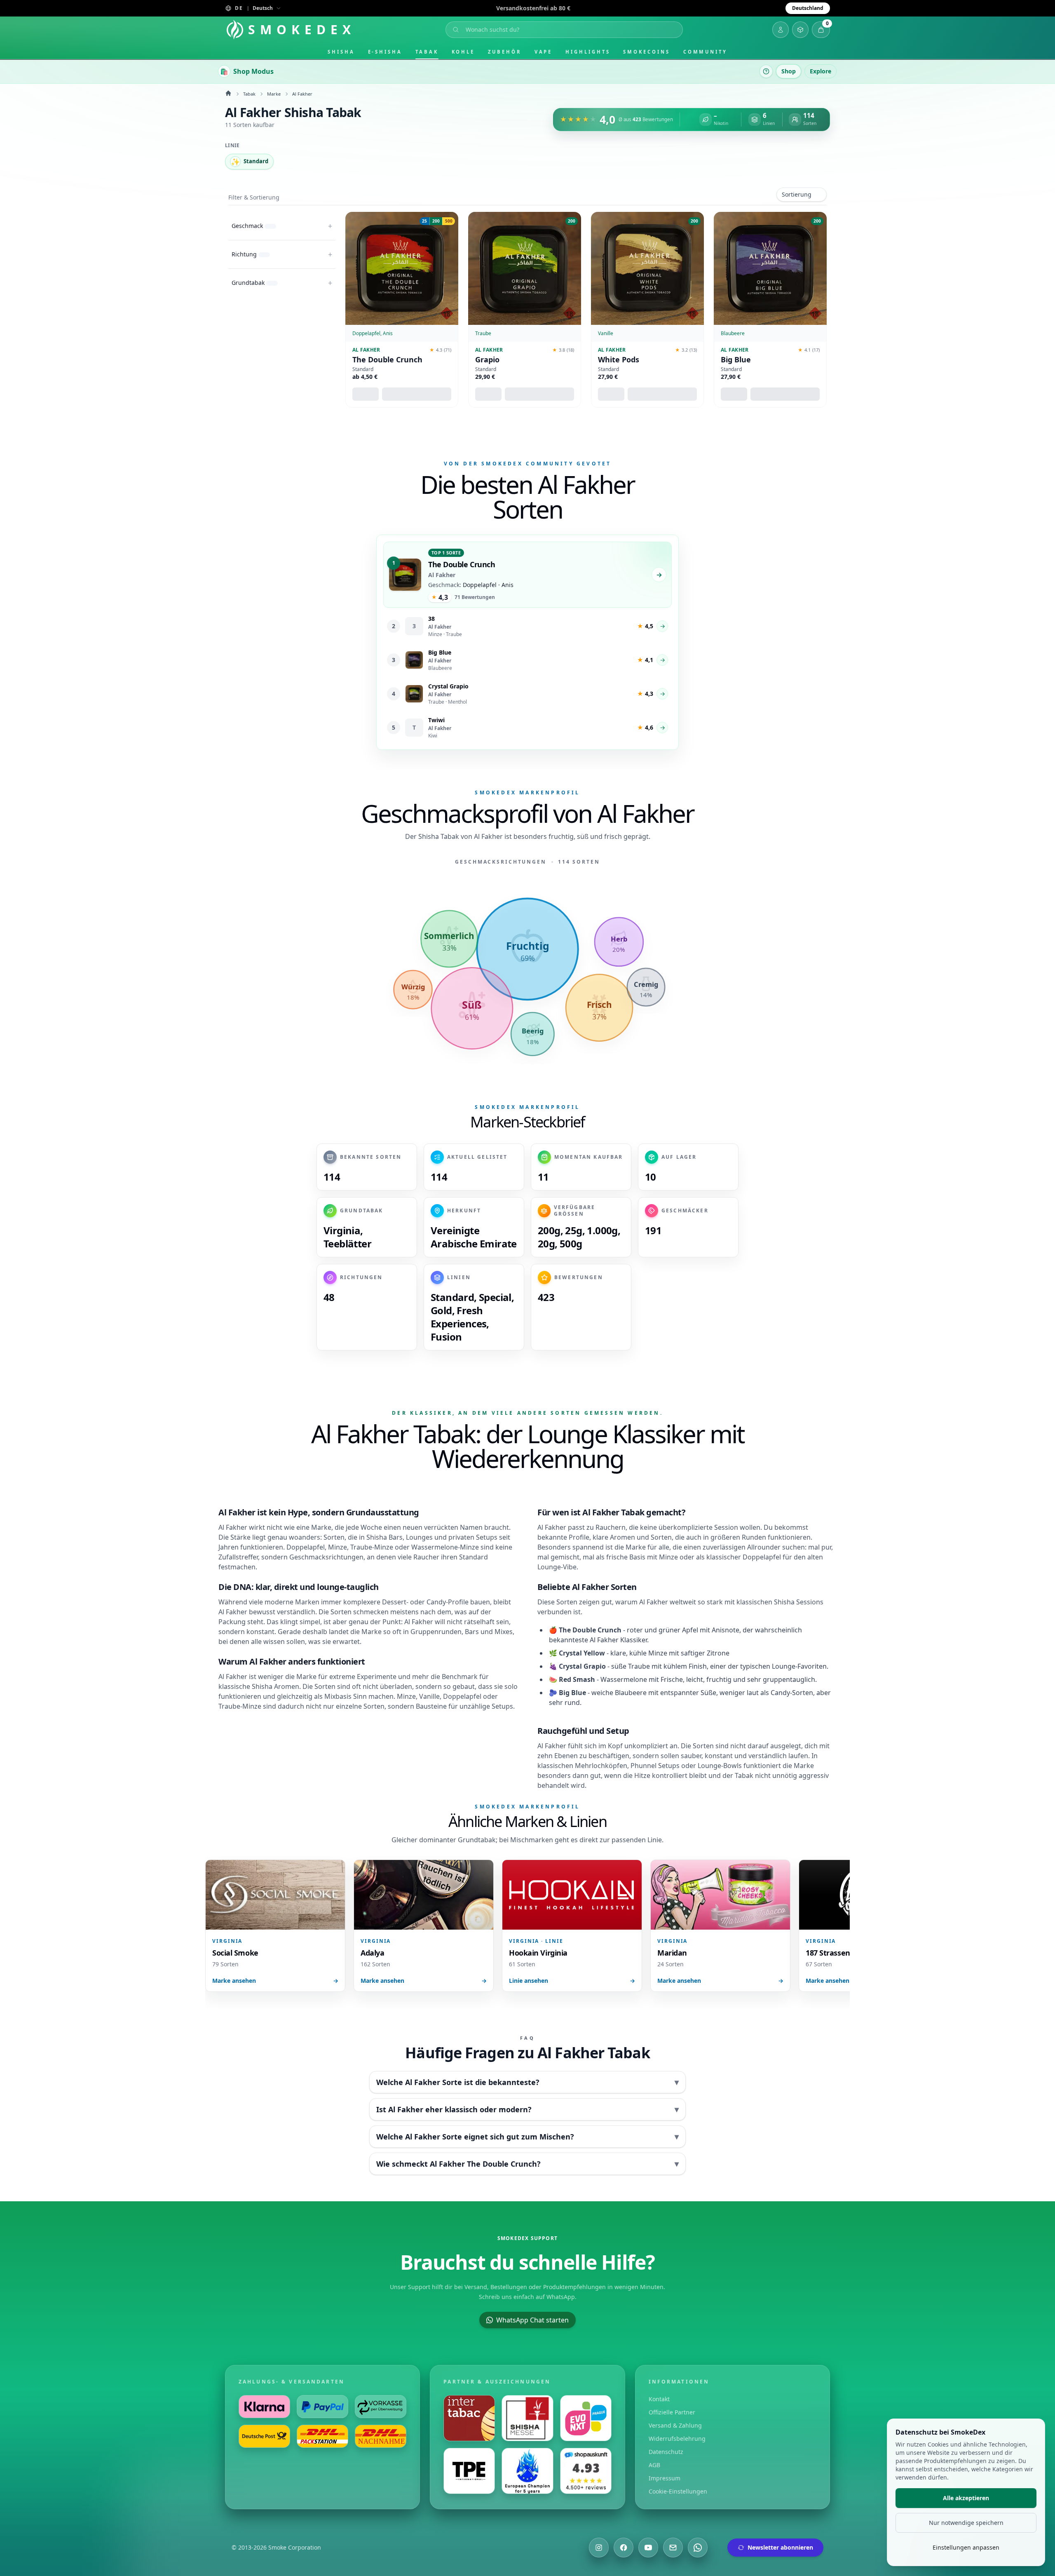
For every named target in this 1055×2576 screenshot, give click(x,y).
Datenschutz (666, 2452)
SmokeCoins (646, 52)
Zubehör (504, 52)
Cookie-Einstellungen (678, 2491)
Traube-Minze (372, 1547)
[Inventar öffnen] (800, 30)
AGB (654, 2465)
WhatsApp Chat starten (532, 2320)
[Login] (781, 30)
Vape (544, 52)
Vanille (429, 1696)
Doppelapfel (306, 1547)
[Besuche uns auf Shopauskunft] (586, 2471)
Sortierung (797, 194)
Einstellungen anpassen (966, 2547)
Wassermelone (435, 1547)
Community (705, 52)
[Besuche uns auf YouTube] (648, 2548)
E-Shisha (385, 52)
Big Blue (736, 360)
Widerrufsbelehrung (677, 2439)
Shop (789, 71)
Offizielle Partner (672, 2412)
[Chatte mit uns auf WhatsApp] (698, 2548)
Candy (436, 1602)
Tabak (427, 52)
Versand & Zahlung (675, 2425)
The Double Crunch (387, 360)
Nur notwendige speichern (966, 2523)
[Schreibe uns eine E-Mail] (673, 2548)
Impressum (665, 2478)
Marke (274, 94)
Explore (821, 71)
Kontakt (659, 2399)
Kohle (463, 52)
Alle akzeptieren (966, 2498)
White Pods (619, 360)
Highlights (588, 52)
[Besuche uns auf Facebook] (624, 2548)
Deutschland (808, 8)
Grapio (487, 360)
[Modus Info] (766, 71)
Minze (338, 1547)
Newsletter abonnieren (780, 2547)
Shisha (341, 52)
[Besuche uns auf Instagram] (599, 2548)
